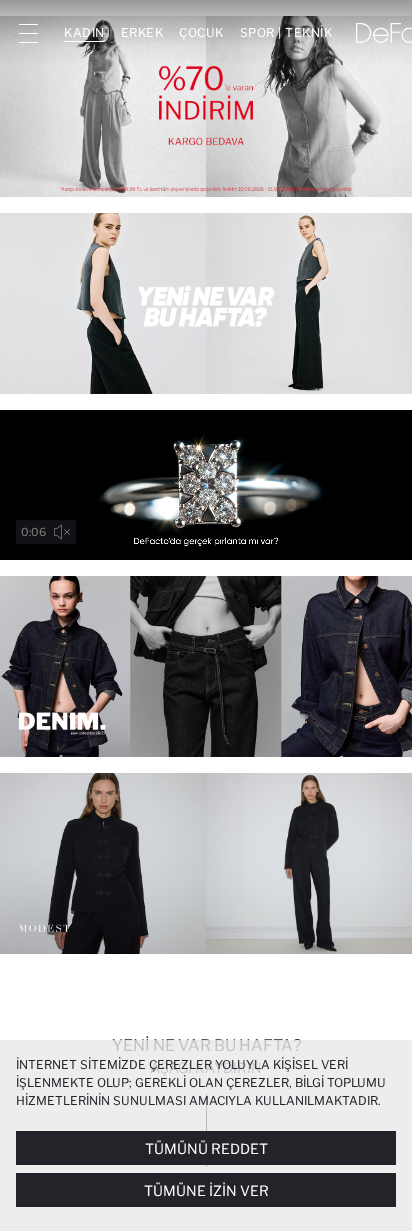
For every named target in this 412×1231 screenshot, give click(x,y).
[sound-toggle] (62, 532)
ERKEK (142, 32)
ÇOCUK (201, 32)
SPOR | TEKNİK (286, 32)
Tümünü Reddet (206, 1148)
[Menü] (28, 33)
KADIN (84, 32)
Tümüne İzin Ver (206, 1190)
